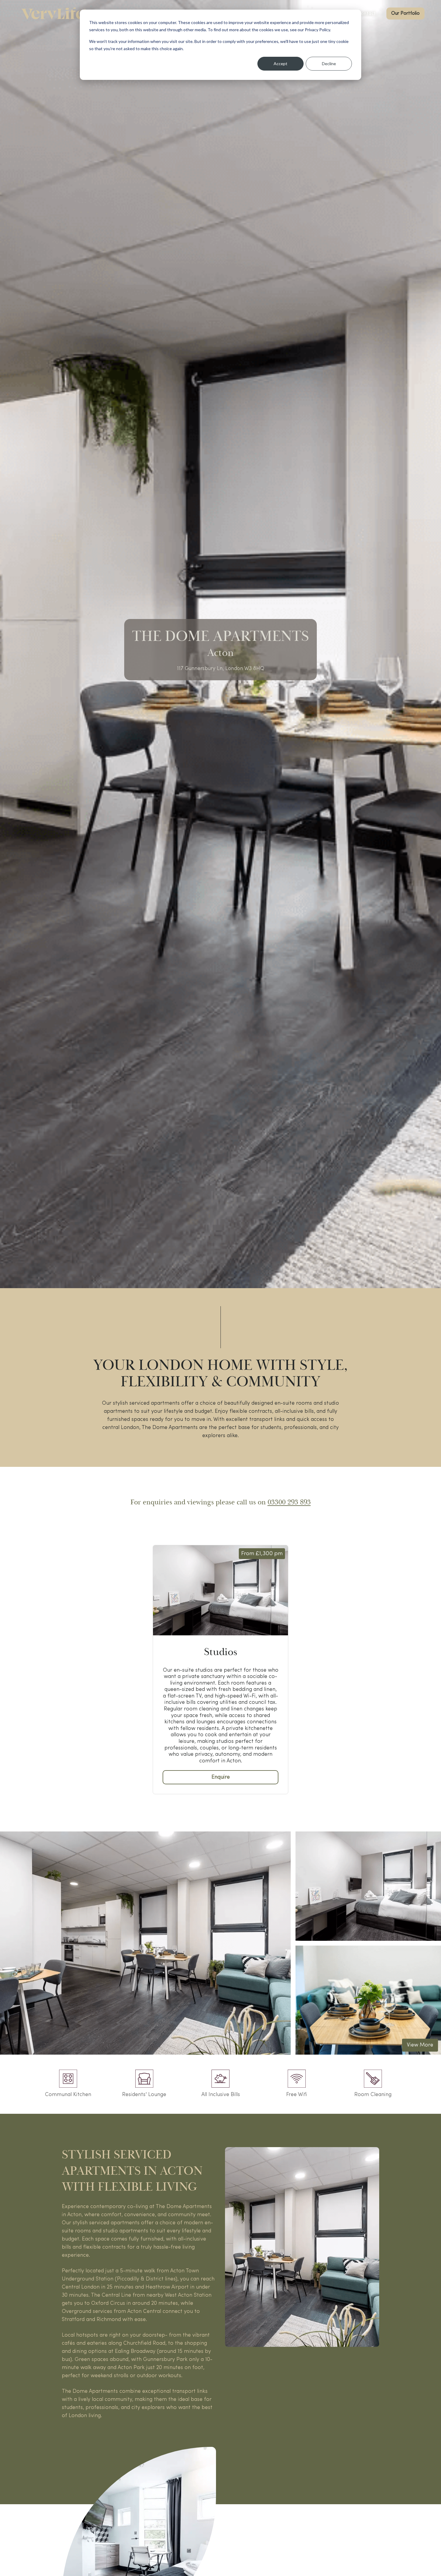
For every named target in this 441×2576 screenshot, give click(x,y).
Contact (367, 13)
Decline (329, 64)
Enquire (221, 1777)
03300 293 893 (289, 1502)
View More (420, 2045)
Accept (280, 64)
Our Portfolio (405, 14)
